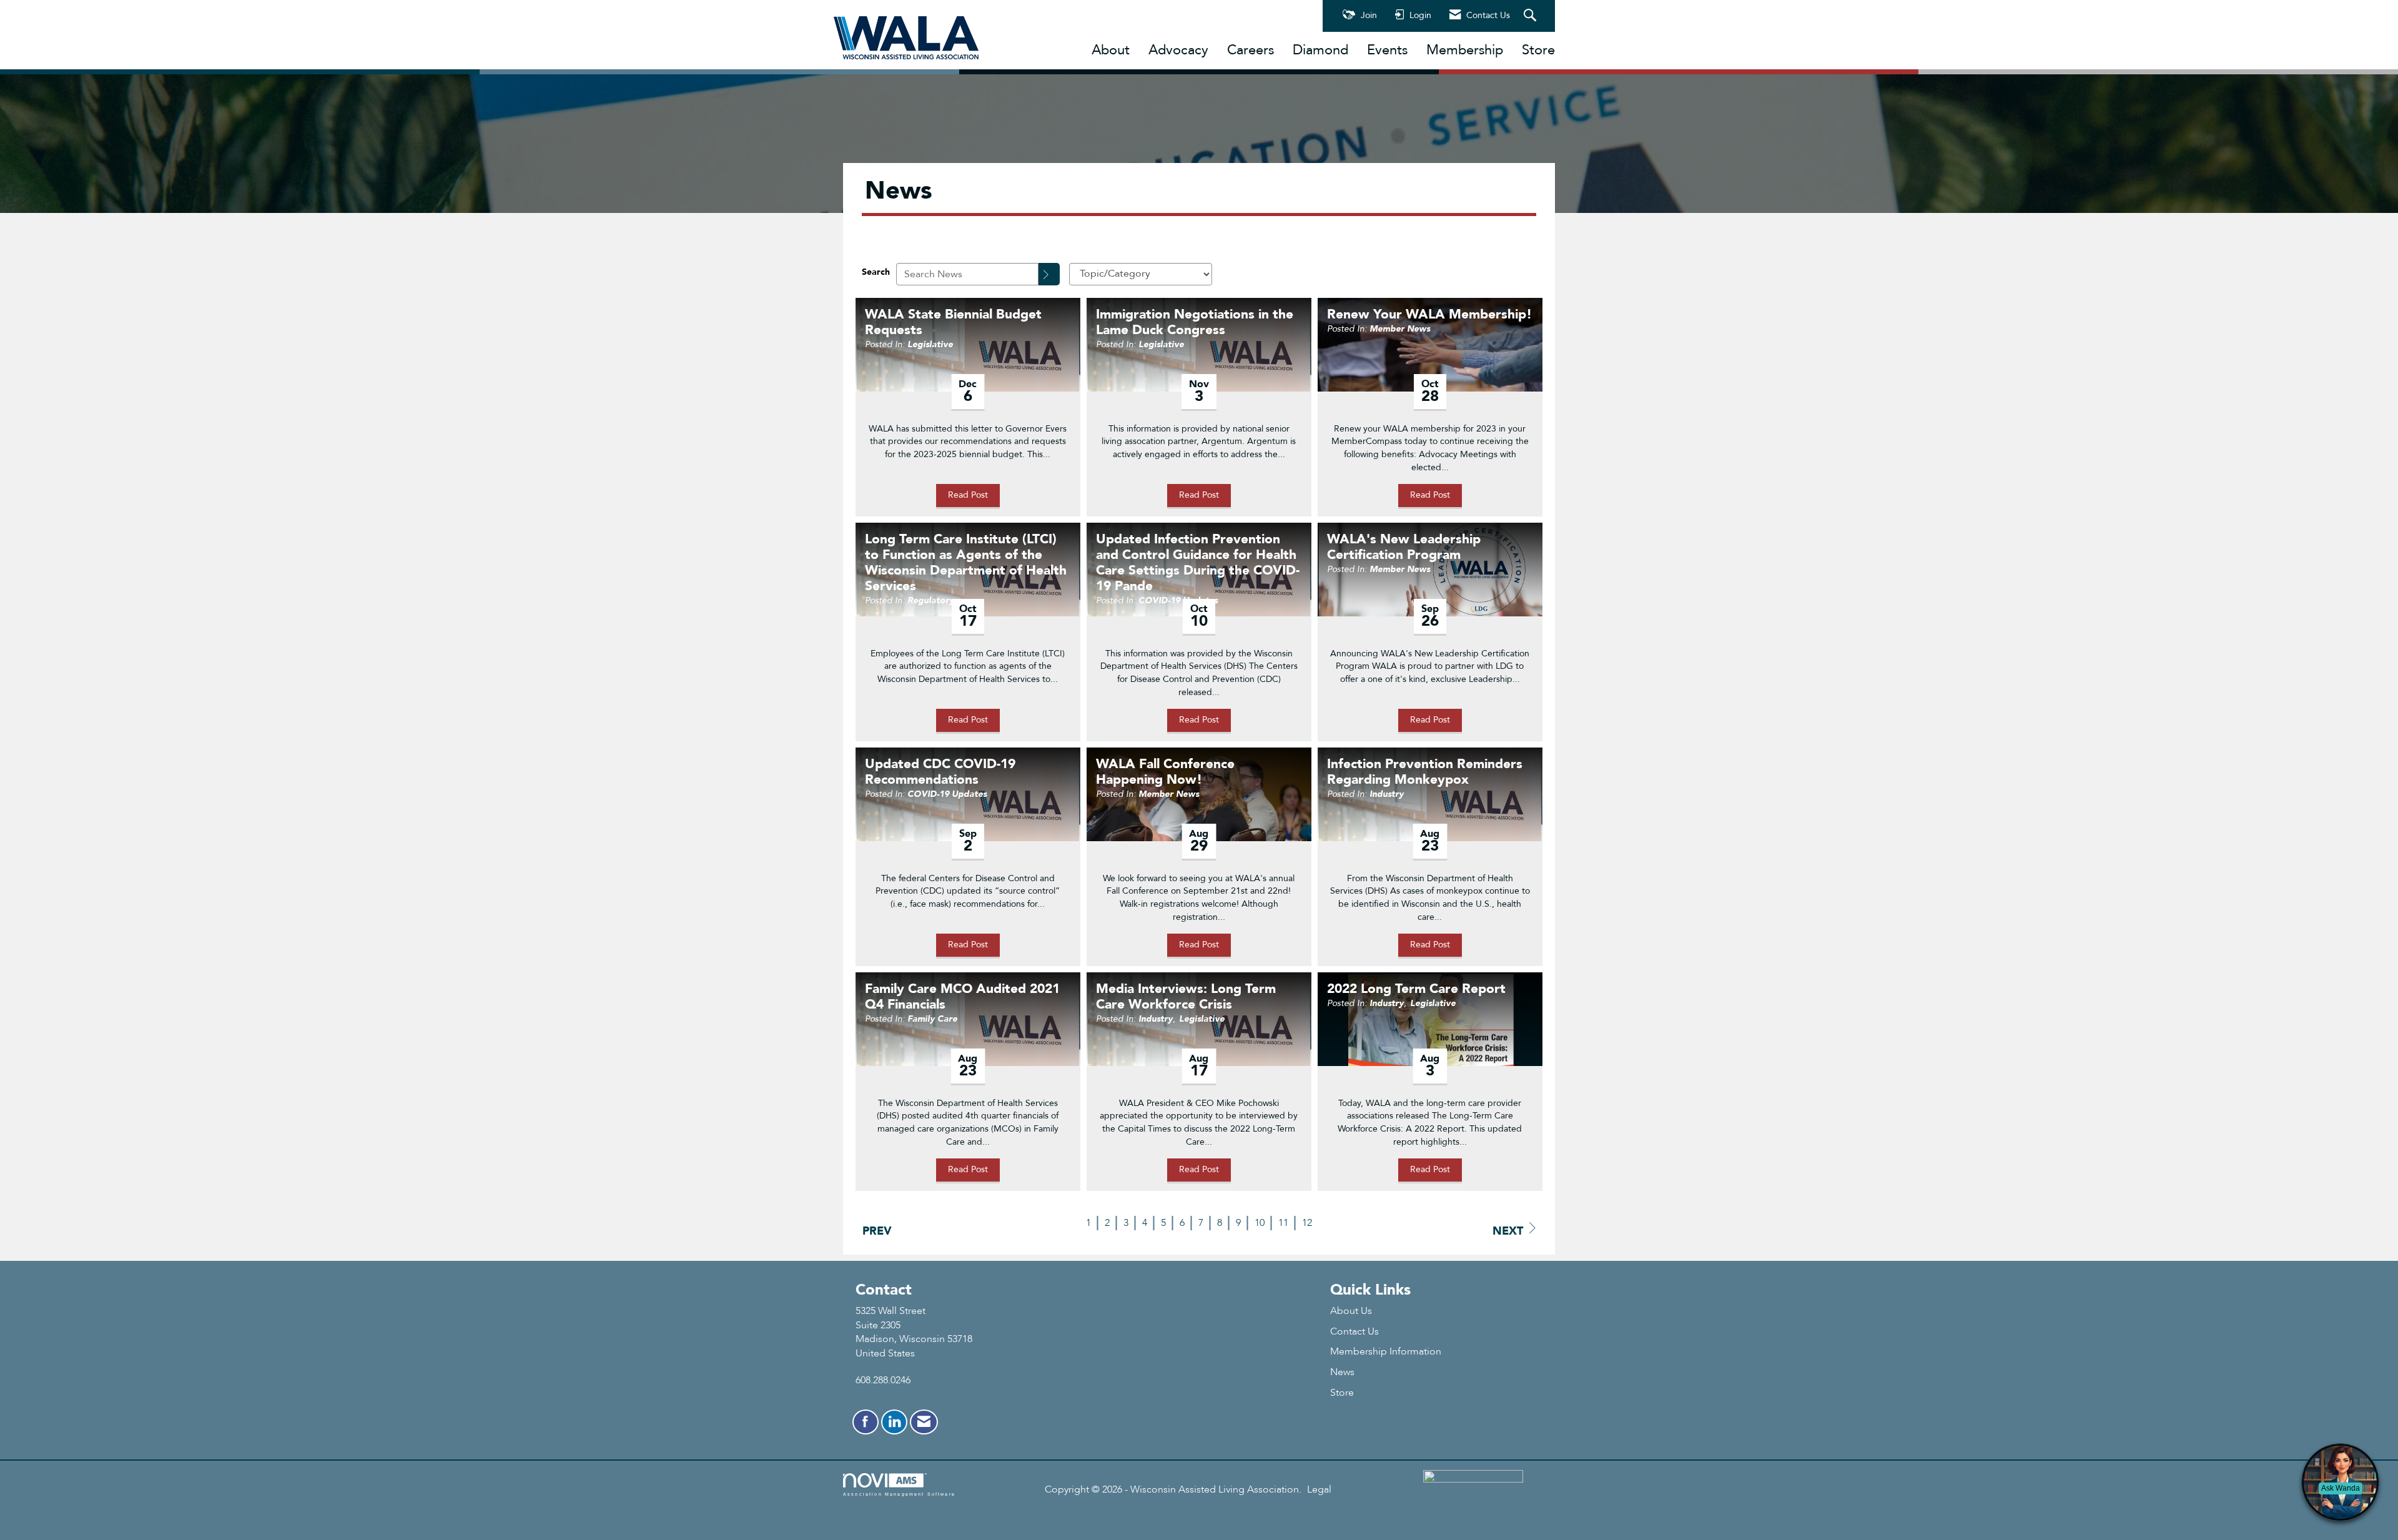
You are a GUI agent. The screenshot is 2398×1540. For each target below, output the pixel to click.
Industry (1387, 794)
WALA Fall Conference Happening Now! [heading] (1165, 772)
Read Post (968, 495)
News (1342, 1372)
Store (1538, 50)
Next (1508, 1231)
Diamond (1320, 50)
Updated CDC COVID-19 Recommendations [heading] (940, 772)
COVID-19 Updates (1178, 600)
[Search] (1049, 274)
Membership (1465, 50)
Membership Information (1386, 1351)
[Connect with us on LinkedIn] (894, 1422)
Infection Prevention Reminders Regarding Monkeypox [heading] (1425, 772)
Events (1387, 50)
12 (1307, 1223)
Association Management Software (899, 1494)
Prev (877, 1231)
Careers (1251, 50)
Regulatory (931, 600)
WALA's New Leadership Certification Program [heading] (1404, 548)
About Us (1351, 1311)
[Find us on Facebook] (866, 1422)
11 (1283, 1223)
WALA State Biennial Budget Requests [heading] (953, 323)
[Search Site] (1532, 16)
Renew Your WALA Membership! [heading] (1429, 315)
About (1111, 50)
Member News (1400, 329)
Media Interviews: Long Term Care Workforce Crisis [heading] (1186, 997)
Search (876, 272)
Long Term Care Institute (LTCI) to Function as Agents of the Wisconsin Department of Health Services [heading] (966, 563)
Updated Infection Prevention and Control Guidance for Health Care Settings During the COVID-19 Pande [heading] (1198, 563)
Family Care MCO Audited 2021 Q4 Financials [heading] (962, 997)
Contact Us (1354, 1331)
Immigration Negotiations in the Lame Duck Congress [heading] (1195, 323)
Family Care (932, 1019)
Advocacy (1178, 50)
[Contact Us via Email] (924, 1422)
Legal (1319, 1489)
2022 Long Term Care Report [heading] (1416, 990)
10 (1260, 1223)
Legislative (930, 344)
